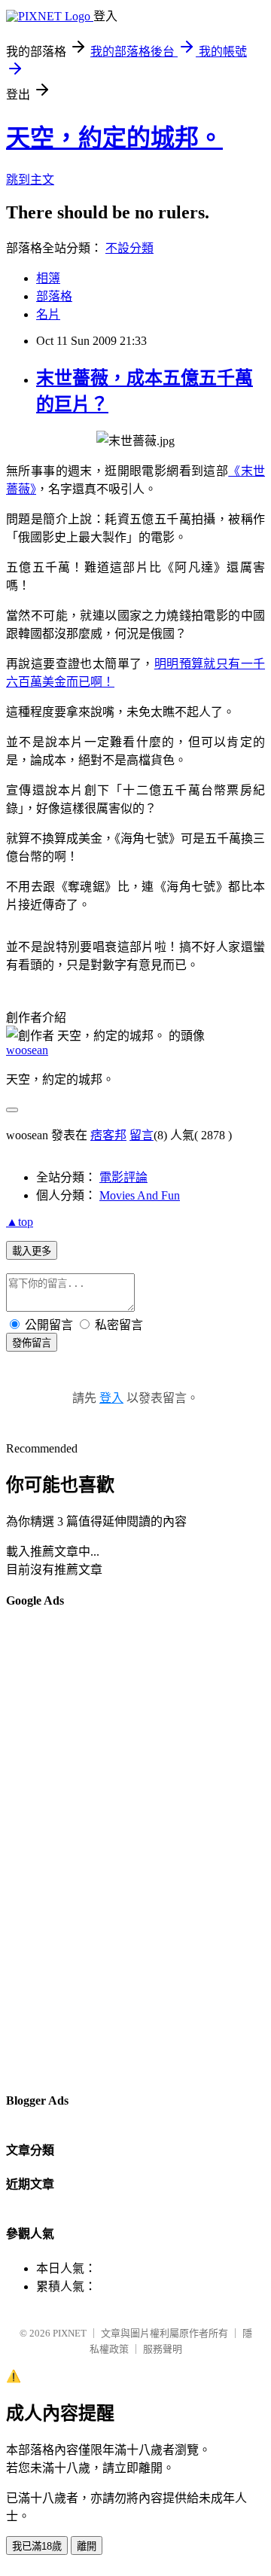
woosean (27, 1050)
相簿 (48, 278)
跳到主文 (30, 180)
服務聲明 (163, 2349)
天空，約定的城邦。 (114, 138)
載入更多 (32, 1251)
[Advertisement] (66, 1849)
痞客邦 (108, 1135)
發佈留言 (32, 1343)
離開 (87, 2546)
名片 (48, 314)
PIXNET (70, 2333)
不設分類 (129, 248)
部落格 (54, 296)
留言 (142, 1135)
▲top (20, 1222)
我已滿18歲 (37, 2546)
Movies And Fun (140, 1195)
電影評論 (123, 1177)
